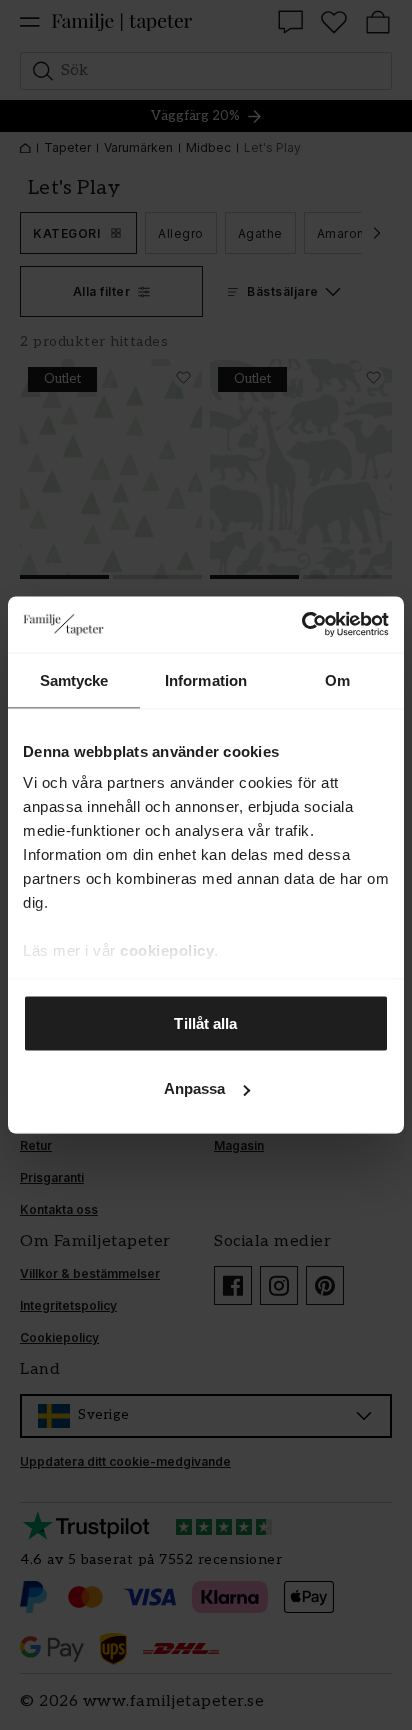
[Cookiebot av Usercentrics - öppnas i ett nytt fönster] (301, 625)
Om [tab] (337, 679)
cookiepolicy (167, 950)
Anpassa (195, 1088)
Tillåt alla (205, 1022)
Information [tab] (206, 679)
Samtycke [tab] (74, 679)
